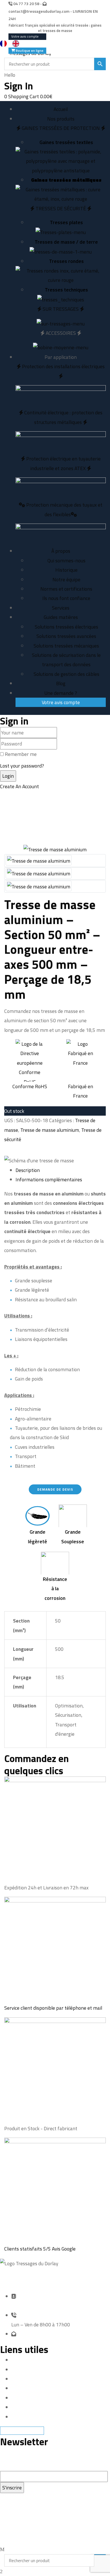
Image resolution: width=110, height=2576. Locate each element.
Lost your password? (22, 766)
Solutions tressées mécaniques (66, 646)
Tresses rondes (66, 261)
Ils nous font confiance (66, 598)
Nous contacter (27, 2407)
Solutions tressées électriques (66, 627)
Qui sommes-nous (66, 561)
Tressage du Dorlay (38, 2526)
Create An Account (19, 786)
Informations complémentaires (49, 1179)
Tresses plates (66, 222)
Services (20, 2388)
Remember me (21, 754)
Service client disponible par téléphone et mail (53, 2008)
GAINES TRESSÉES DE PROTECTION (61, 128)
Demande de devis (30, 2379)
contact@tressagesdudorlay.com (39, 11)
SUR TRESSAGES (61, 309)
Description (28, 1170)
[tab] (61, 1170)
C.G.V (16, 2417)
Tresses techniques (66, 290)
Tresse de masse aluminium (50, 1130)
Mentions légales (29, 2370)
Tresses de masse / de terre (66, 242)
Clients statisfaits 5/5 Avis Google (40, 2249)
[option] (17, 44)
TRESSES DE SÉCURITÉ (61, 208)
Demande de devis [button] (55, 1489)
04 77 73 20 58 (26, 4)
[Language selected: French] (12, 43)
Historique (66, 570)
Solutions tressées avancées (66, 636)
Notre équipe (66, 579)
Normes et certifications (66, 589)
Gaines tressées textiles (66, 142)
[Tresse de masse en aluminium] (39, 860)
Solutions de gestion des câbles (66, 674)
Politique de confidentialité (40, 2398)
